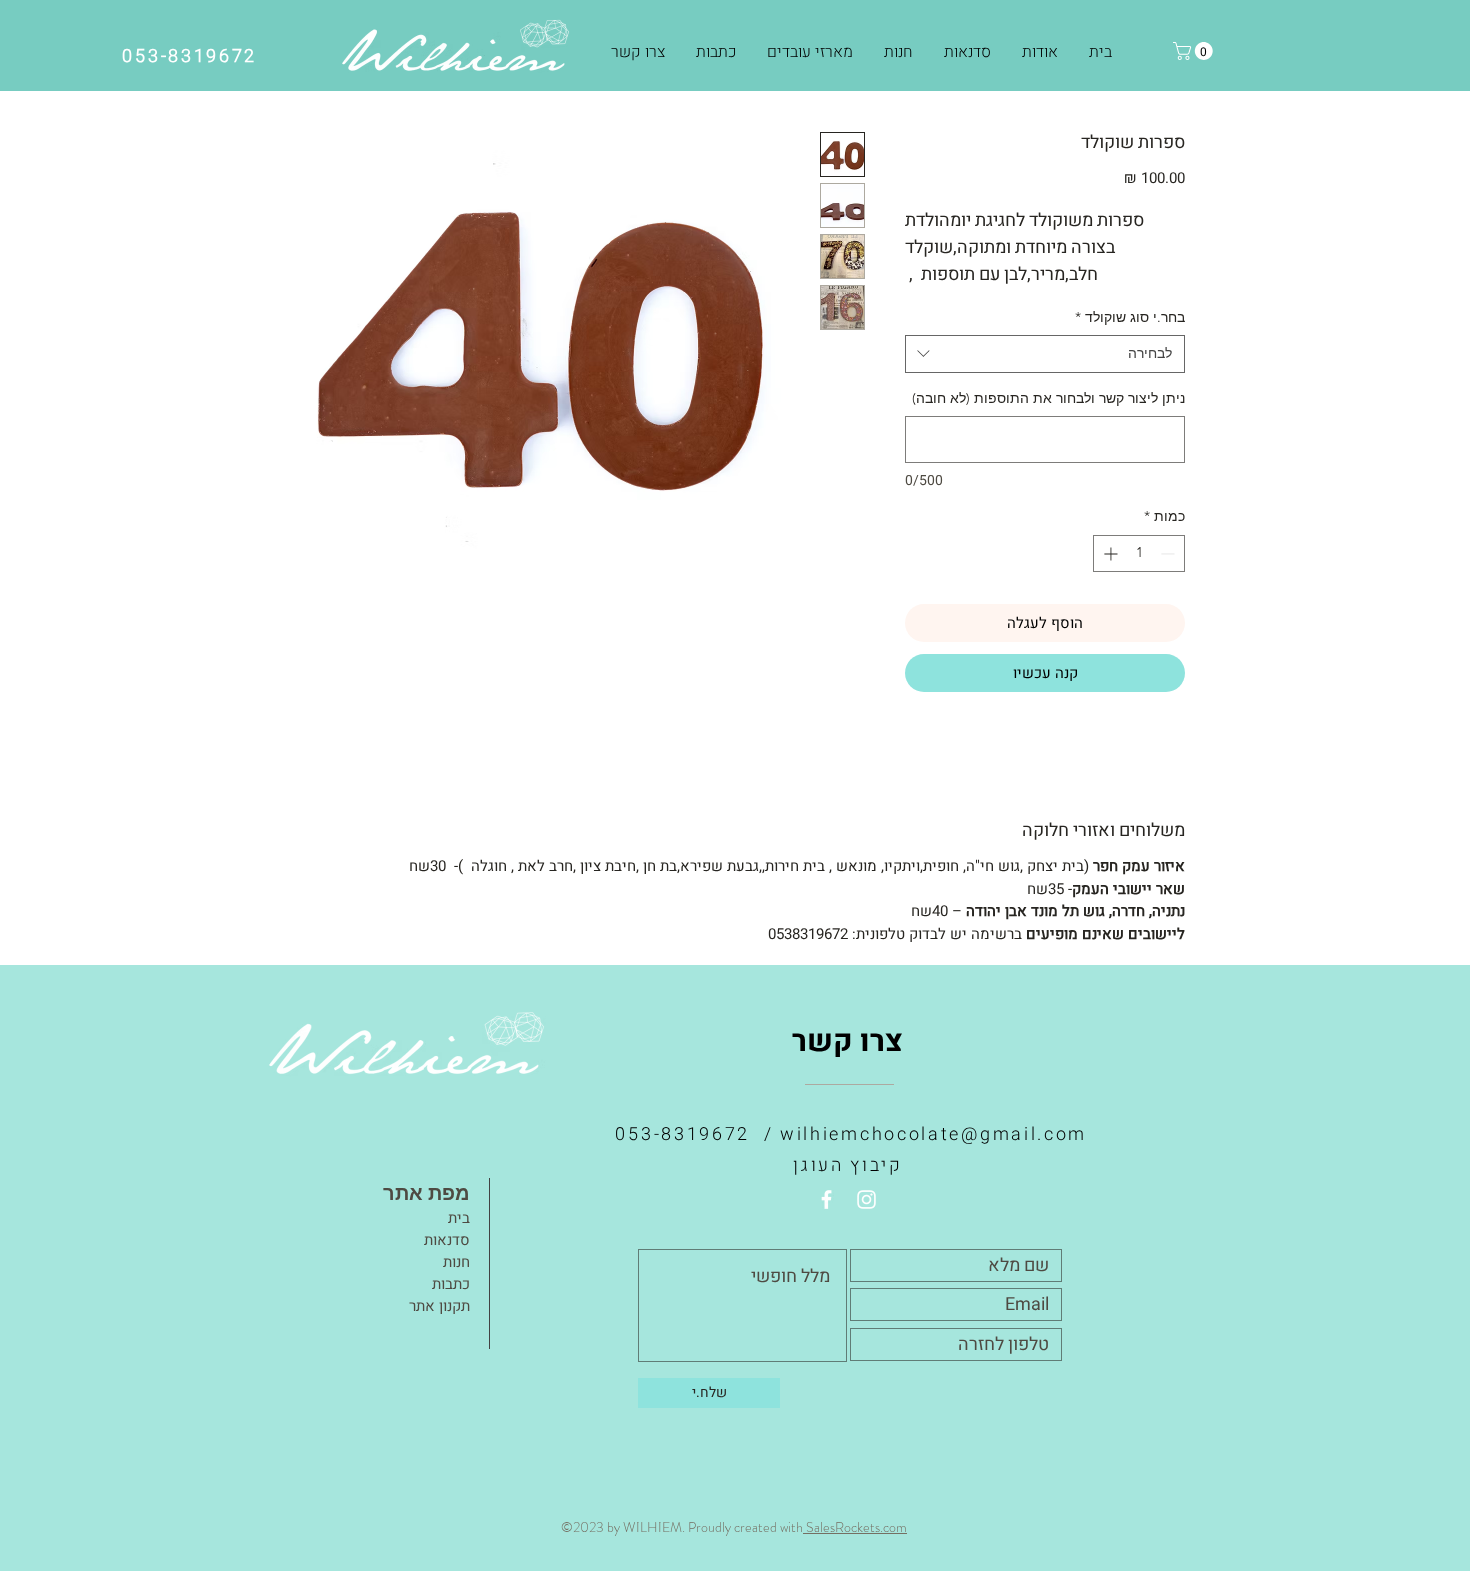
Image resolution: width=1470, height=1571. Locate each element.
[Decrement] (1169, 553)
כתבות (451, 1284)
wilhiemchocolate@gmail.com (933, 1134)
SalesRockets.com (855, 1527)
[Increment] (1108, 553)
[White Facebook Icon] (826, 1199)
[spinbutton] (1139, 553)
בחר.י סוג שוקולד (1130, 317)
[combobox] (1045, 354)
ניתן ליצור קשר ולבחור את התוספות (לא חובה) (1048, 398)
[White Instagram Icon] (866, 1199)
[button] (898, 52)
